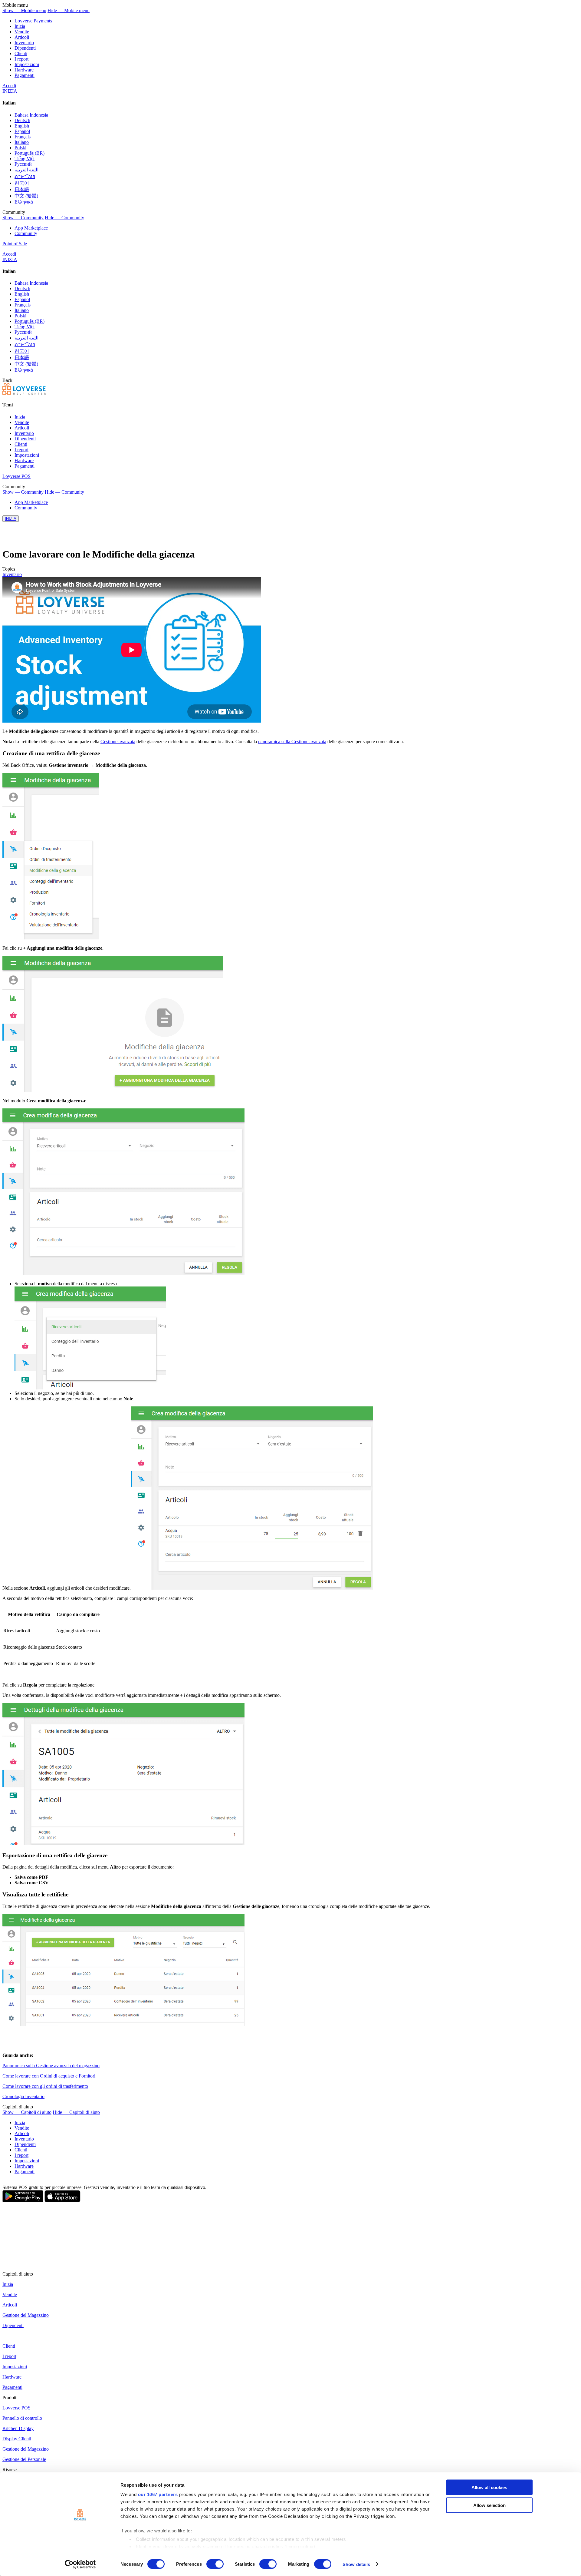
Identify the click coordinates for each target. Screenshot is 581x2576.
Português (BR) (30, 153)
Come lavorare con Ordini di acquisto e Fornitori (49, 2076)
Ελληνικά (24, 202)
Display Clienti (17, 2439)
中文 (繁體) (26, 196)
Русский (23, 164)
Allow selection (489, 2505)
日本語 (22, 189)
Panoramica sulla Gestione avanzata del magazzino (51, 2066)
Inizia (20, 26)
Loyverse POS (16, 476)
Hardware (24, 70)
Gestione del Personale (24, 2459)
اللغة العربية (26, 170)
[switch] (215, 2564)
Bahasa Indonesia (31, 115)
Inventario (24, 43)
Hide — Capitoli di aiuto (76, 2112)
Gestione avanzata (118, 742)
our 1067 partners (158, 2494)
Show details (356, 2564)
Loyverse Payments (33, 21)
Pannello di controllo (22, 2418)
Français (23, 137)
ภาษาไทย (25, 176)
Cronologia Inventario (23, 2096)
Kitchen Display (18, 2428)
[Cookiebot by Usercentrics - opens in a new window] (80, 2564)
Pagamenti (25, 75)
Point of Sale (15, 244)
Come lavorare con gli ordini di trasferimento (45, 2086)
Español (22, 131)
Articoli (22, 37)
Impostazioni (27, 64)
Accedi (9, 86)
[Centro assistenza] (24, 393)
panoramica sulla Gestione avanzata (292, 742)
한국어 (22, 183)
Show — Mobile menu (24, 10)
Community (26, 233)
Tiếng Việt (25, 159)
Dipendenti (25, 48)
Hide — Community (64, 218)
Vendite (22, 32)
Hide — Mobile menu (69, 10)
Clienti (21, 53)
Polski (20, 148)
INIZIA (10, 91)
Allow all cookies (489, 2487)
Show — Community (23, 218)
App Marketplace (31, 228)
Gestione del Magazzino (26, 2315)
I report (21, 59)
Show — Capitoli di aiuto (27, 2112)
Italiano (22, 142)
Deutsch (22, 120)
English (22, 126)
